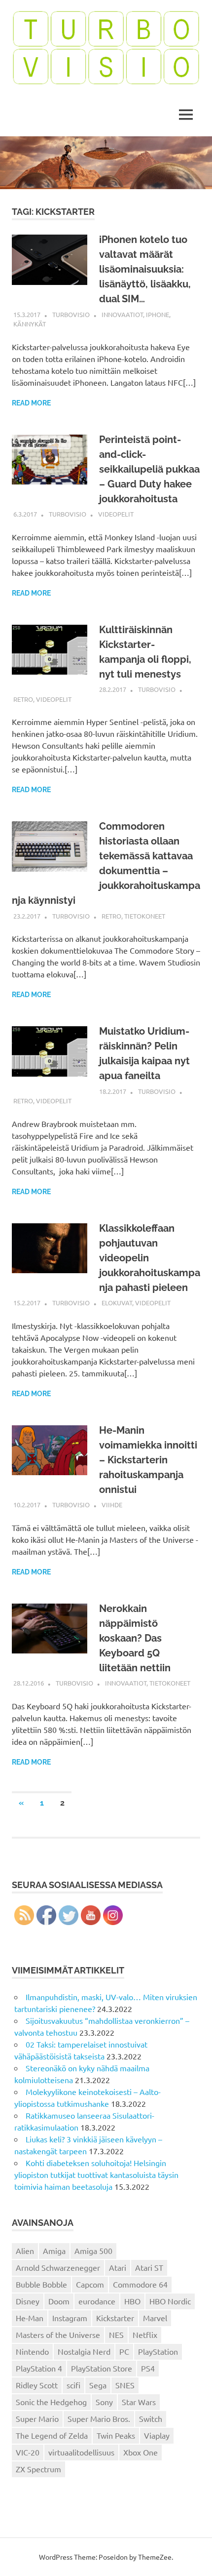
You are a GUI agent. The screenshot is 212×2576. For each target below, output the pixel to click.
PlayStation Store (102, 2368)
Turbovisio (71, 314)
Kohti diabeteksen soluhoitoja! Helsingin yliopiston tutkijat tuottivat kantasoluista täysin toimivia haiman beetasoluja (96, 2174)
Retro (23, 699)
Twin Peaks (116, 2435)
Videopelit (116, 514)
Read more (31, 403)
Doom (59, 2301)
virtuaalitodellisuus (81, 2452)
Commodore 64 (140, 2284)
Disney (28, 2301)
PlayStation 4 (39, 2368)
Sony (104, 2402)
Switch (151, 2418)
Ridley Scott (37, 2385)
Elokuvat (117, 1303)
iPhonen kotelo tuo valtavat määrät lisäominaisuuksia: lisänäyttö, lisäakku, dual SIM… (145, 269)
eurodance (97, 2301)
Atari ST (149, 2267)
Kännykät (30, 324)
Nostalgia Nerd (84, 2351)
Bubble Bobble (41, 2284)
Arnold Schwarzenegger (58, 2267)
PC (124, 2351)
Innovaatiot (122, 314)
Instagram (70, 2318)
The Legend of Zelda (52, 2435)
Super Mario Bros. (99, 2418)
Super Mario (37, 2418)
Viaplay (157, 2435)
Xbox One (141, 2452)
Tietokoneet (145, 916)
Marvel (155, 2318)
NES (116, 2334)
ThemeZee (155, 2557)
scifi (73, 2385)
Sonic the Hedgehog (51, 2402)
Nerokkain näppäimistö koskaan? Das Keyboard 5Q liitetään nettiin (135, 1638)
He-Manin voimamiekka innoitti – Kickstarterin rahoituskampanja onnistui (148, 1460)
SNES (125, 2385)
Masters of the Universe (58, 2334)
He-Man (30, 2318)
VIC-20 (28, 2452)
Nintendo (32, 2351)
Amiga (54, 2251)
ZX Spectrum (38, 2469)
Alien (25, 2251)
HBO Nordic (170, 2301)
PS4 (148, 2368)
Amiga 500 (93, 2251)
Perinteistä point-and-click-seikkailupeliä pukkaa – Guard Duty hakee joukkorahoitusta (149, 469)
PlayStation (158, 2351)
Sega (98, 2385)
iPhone (158, 314)
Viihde (112, 1505)
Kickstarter (115, 2318)
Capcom (90, 2284)
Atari (118, 2267)
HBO (132, 2301)
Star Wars (139, 2402)
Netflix (145, 2334)
